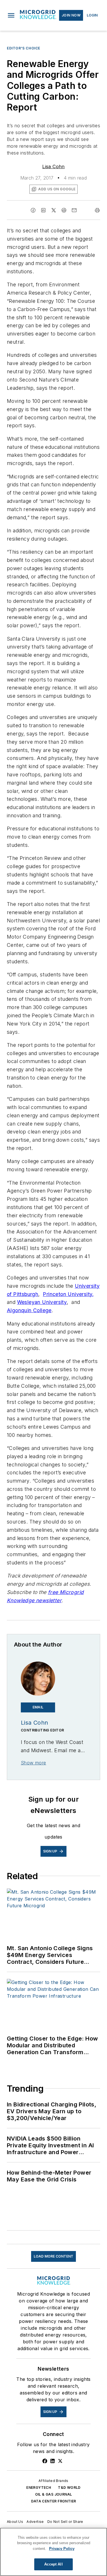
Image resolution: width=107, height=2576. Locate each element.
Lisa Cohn (53, 166)
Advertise (35, 2522)
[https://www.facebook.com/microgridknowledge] (45, 2461)
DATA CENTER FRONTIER (54, 2501)
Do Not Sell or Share (65, 2522)
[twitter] (54, 210)
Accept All (53, 2564)
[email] (74, 210)
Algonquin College (29, 1310)
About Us (15, 2522)
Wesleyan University (42, 1302)
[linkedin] (43, 210)
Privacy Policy (62, 2549)
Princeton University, (68, 1294)
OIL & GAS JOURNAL (54, 2494)
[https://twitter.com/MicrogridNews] (60, 2461)
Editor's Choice (24, 48)
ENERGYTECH (39, 2488)
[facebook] (33, 210)
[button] (11, 15)
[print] (97, 210)
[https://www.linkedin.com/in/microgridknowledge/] (53, 2461)
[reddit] (64, 210)
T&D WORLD (69, 2488)
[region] (53, 2552)
